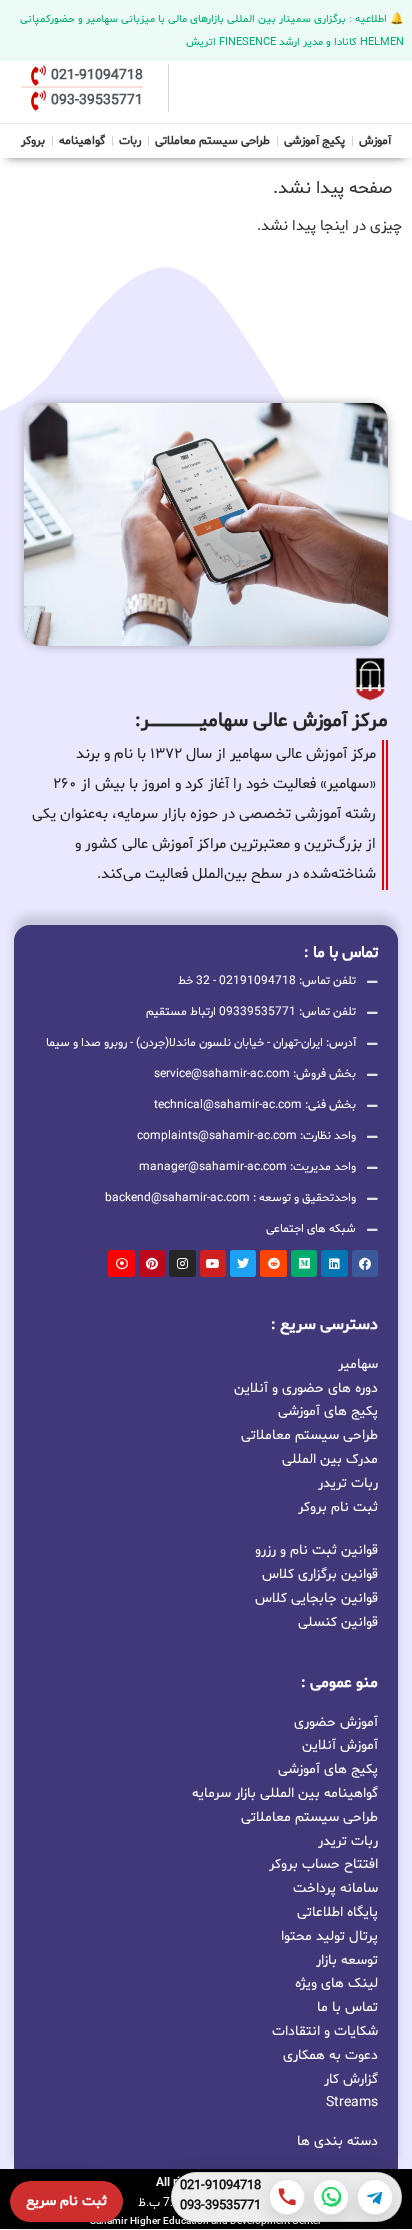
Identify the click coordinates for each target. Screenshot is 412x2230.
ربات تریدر (348, 1482)
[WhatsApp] (331, 2197)
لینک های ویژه (336, 1983)
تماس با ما (347, 2007)
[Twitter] (243, 1263)
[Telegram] (375, 2197)
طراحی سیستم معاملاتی (213, 138)
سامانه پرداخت (335, 1888)
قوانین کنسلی (338, 1622)
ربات (130, 141)
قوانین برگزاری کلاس (320, 1574)
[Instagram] (182, 1263)
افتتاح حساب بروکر (323, 1864)
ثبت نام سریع (66, 2201)
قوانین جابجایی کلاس (316, 1598)
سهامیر (358, 1363)
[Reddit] (273, 1263)
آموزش (375, 141)
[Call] (287, 2197)
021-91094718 (220, 2187)
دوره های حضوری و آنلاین (306, 1387)
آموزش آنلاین (340, 1745)
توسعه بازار (347, 1960)
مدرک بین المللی (330, 1458)
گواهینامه (82, 141)
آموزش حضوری (336, 1722)
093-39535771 (220, 2207)
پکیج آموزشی (314, 141)
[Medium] (304, 1263)
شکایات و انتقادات (325, 2031)
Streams (352, 2102)
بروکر (33, 141)
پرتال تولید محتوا (329, 1936)
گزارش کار (351, 2079)
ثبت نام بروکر (338, 1506)
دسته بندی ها (337, 2141)
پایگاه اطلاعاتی (337, 1912)
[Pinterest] (152, 1263)
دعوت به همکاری (330, 2055)
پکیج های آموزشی (328, 1410)
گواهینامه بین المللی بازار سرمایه (285, 1793)
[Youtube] (213, 1263)
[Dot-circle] (121, 1263)
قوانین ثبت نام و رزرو (316, 1550)
